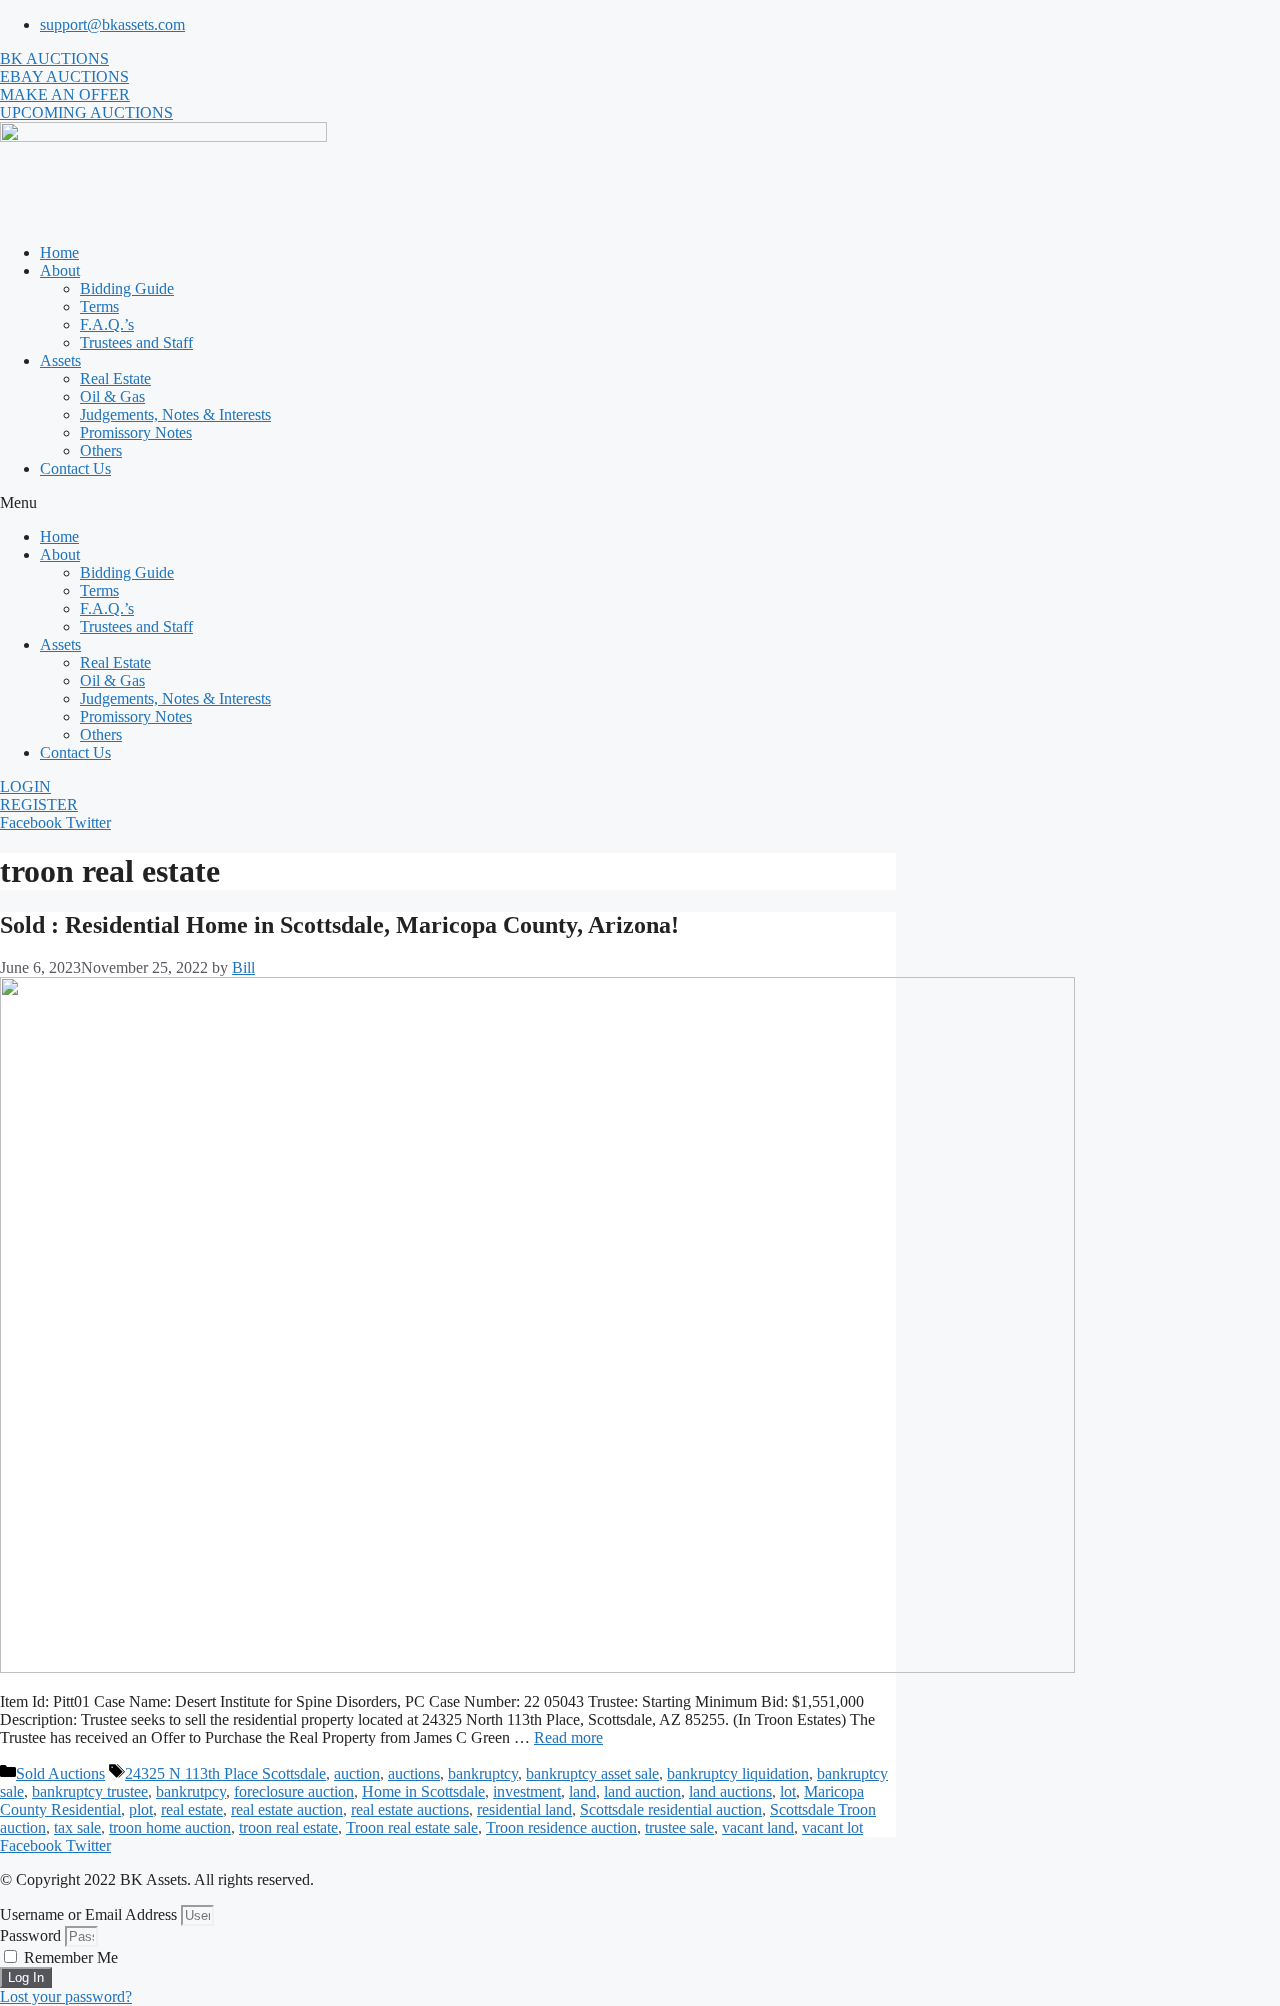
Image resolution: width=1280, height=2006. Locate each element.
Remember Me (69, 1957)
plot (141, 1809)
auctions (414, 1773)
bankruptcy (483, 1773)
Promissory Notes (136, 432)
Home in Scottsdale (423, 1791)
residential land (524, 1809)
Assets (60, 360)
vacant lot (832, 1827)
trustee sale (679, 1827)
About (60, 270)
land (582, 1791)
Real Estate (115, 378)
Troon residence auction (561, 1827)
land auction (642, 1791)
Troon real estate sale (412, 1827)
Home (59, 252)
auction (357, 1773)
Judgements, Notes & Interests (175, 414)
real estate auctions (410, 1809)
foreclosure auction (294, 1791)
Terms (99, 306)
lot (788, 1791)
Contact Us (75, 468)
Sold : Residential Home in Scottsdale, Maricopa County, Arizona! (339, 925)
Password (30, 1935)
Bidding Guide (127, 288)
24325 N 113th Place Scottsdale (225, 1773)
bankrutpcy (191, 1791)
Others (101, 450)
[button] (640, 503)
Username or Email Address (88, 1914)
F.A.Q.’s (107, 324)
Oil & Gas (112, 396)
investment (527, 1791)
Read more (568, 1737)
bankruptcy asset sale (592, 1773)
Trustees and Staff (136, 342)
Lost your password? (66, 1996)
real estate (192, 1809)
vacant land (758, 1827)
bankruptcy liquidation (738, 1773)
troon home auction (170, 1827)
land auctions (730, 1791)
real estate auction (287, 1809)
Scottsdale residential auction (671, 1809)
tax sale (77, 1827)
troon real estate (288, 1827)
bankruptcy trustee (90, 1791)
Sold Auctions (60, 1773)
